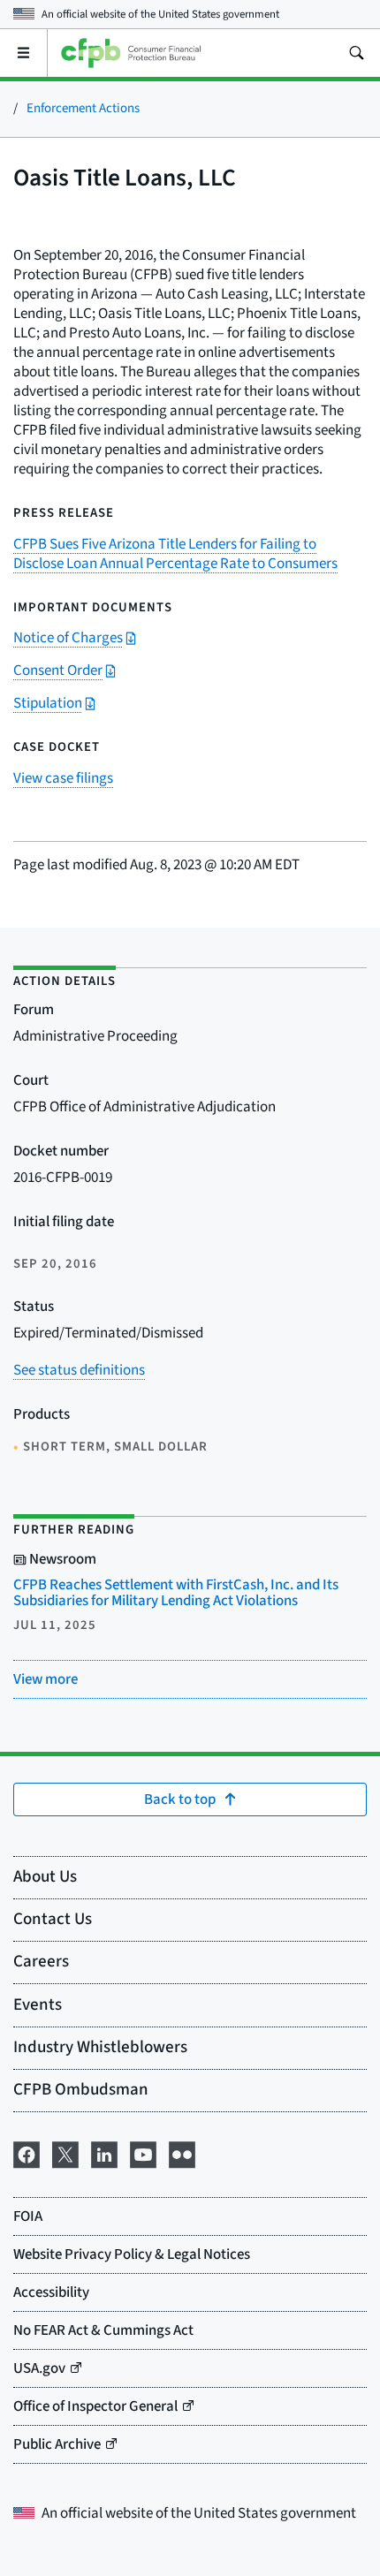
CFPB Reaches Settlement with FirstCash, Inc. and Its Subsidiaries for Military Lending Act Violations (176, 1593)
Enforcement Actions (83, 108)
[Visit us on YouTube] (143, 2153)
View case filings (63, 778)
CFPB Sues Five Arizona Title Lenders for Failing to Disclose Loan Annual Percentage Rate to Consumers (175, 554)
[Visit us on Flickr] (182, 2153)
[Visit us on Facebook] (27, 2153)
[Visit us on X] (65, 2153)
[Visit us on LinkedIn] (104, 2153)
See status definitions (79, 1370)
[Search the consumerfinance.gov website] (356, 53)
